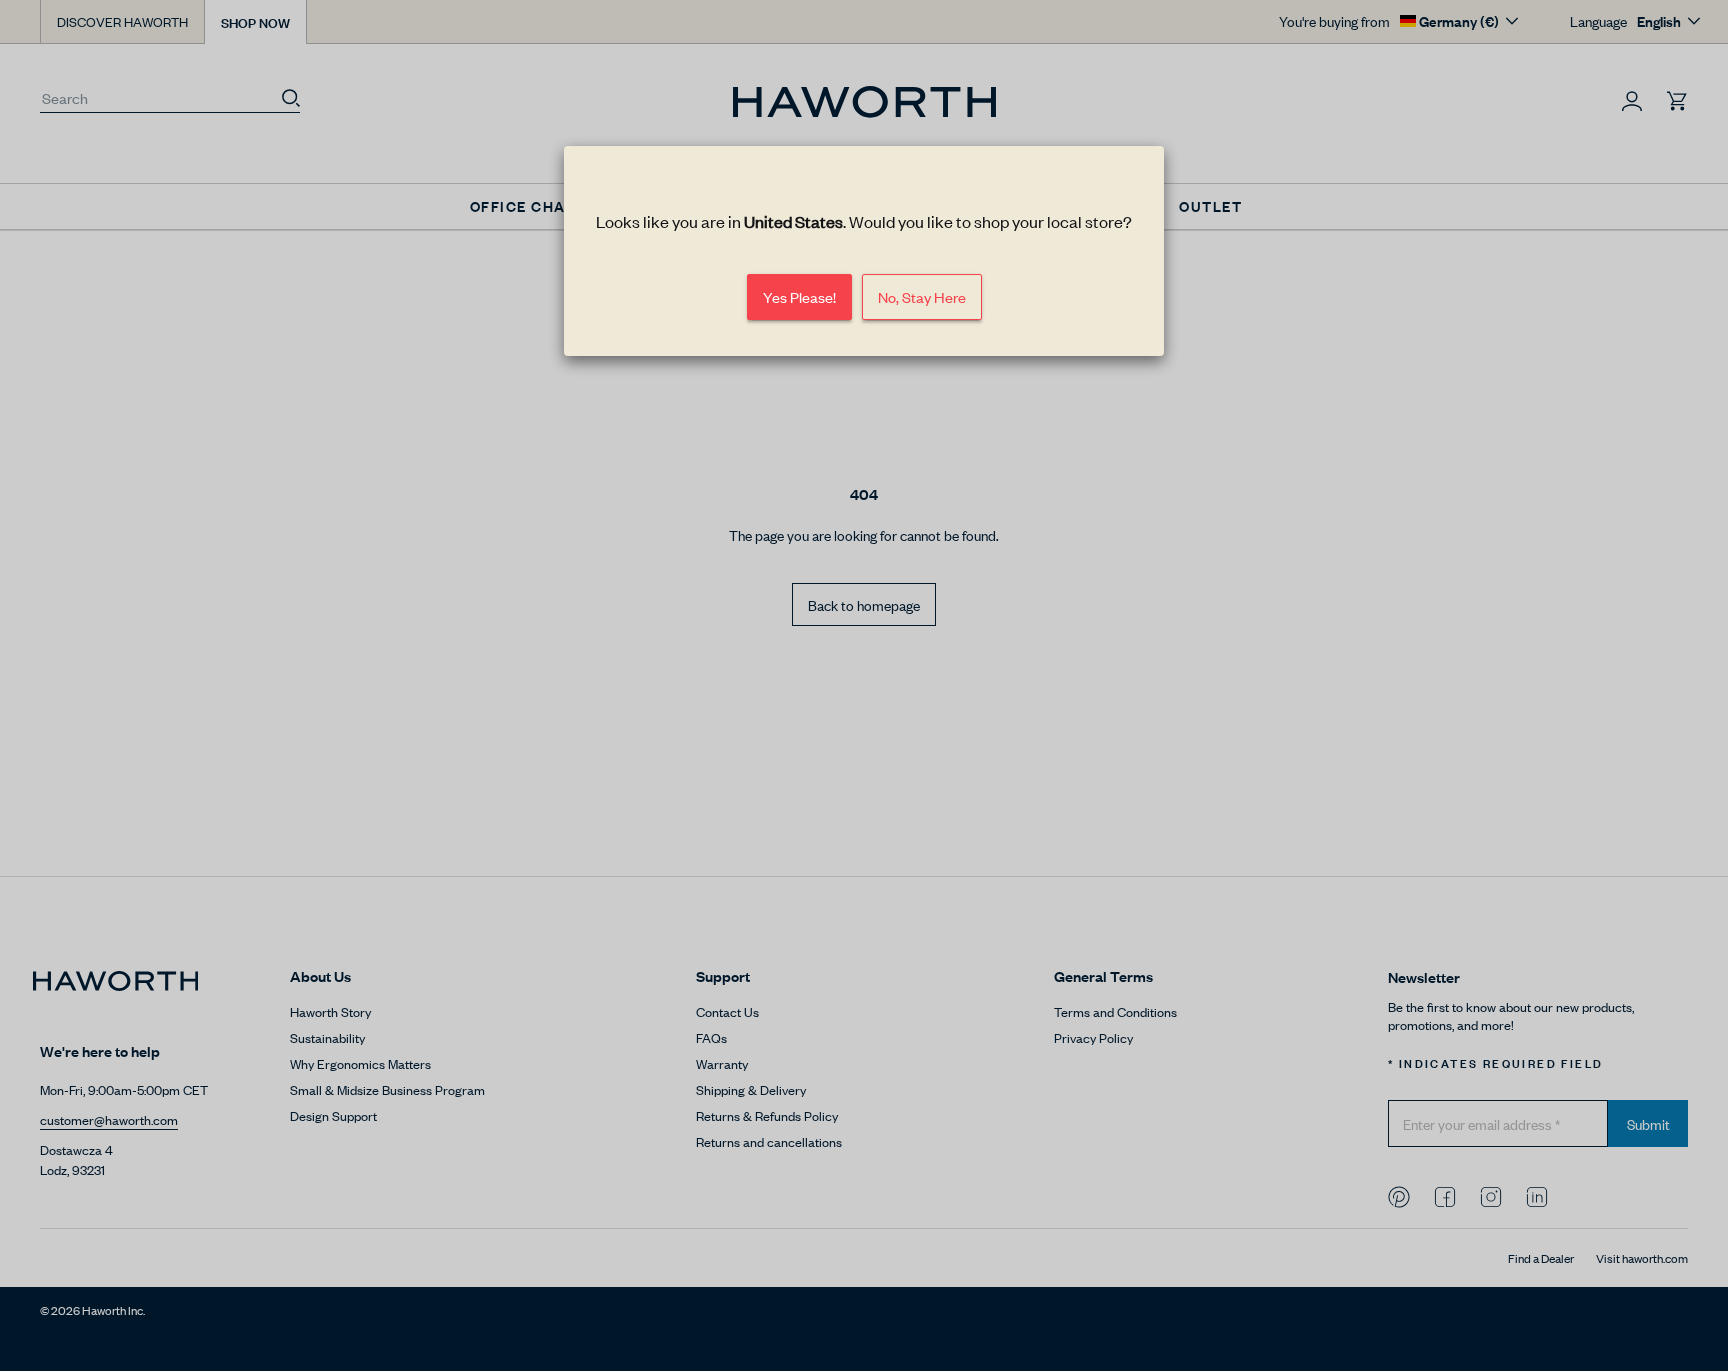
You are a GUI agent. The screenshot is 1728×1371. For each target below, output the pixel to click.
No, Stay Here (922, 296)
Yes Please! (799, 296)
